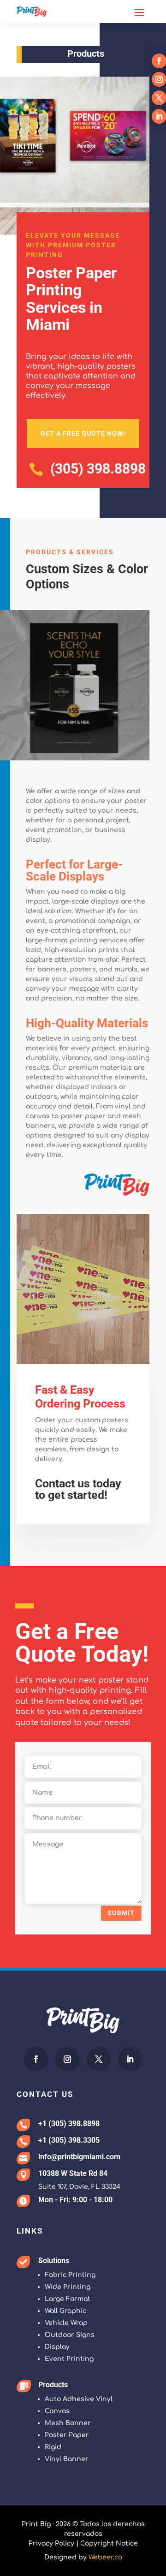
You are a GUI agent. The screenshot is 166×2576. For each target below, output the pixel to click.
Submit (121, 1913)
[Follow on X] (99, 2059)
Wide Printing (68, 2287)
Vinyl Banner (67, 2459)
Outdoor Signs (70, 2335)
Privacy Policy (51, 2543)
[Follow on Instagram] (67, 2059)
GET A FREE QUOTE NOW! (83, 433)
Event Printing (69, 2359)
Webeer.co (105, 2557)
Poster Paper (67, 2435)
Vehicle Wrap (66, 2323)
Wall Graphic (65, 2311)
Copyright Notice (109, 2543)
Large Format (68, 2299)
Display (57, 2347)
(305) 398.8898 (98, 469)
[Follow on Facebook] (36, 2059)
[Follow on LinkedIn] (130, 2059)
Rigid (53, 2447)
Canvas (57, 2411)
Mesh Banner (68, 2423)
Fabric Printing (70, 2275)
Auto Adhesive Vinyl (79, 2399)
